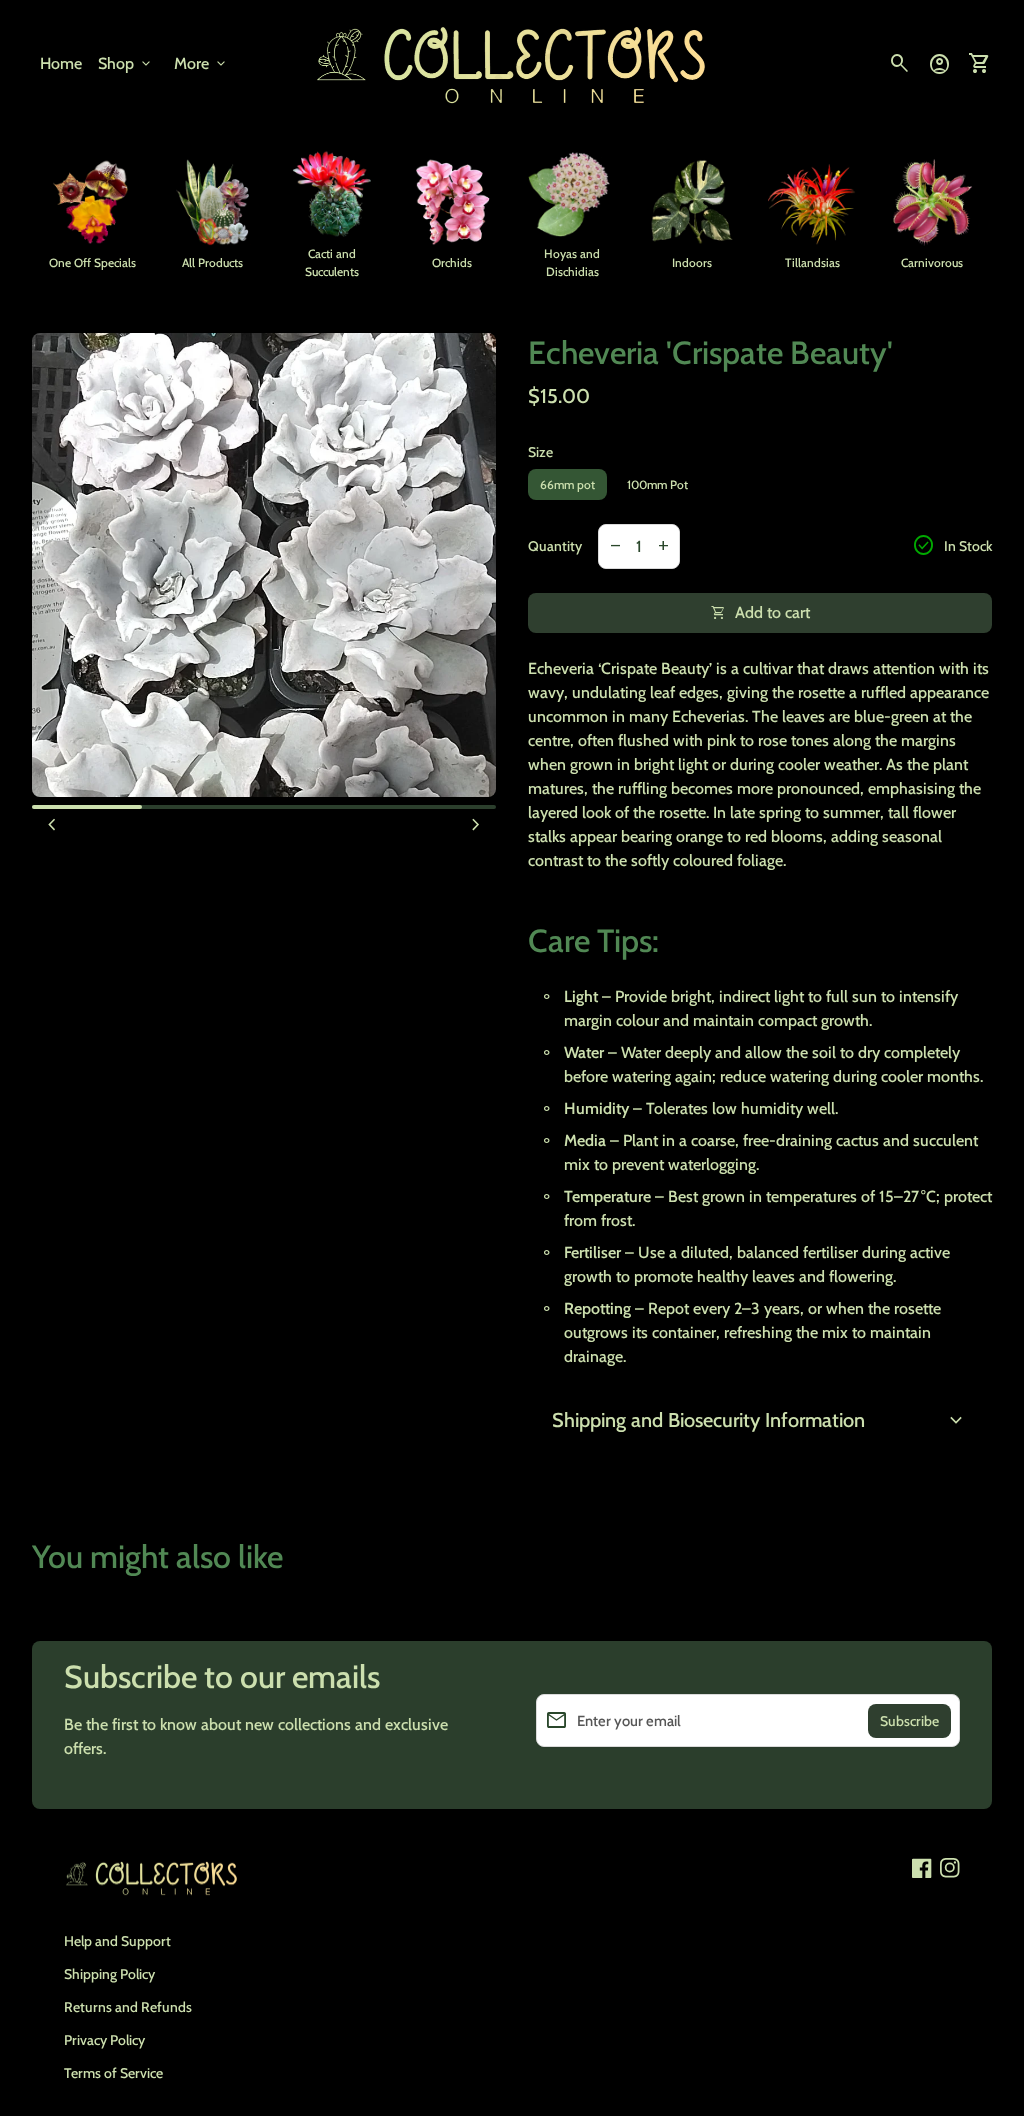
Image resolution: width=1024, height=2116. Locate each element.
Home (61, 63)
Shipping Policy (109, 1974)
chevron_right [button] (476, 825)
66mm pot (567, 484)
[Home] (512, 62)
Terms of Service (113, 2073)
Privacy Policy (104, 2040)
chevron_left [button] (52, 825)
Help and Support (117, 1941)
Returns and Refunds (128, 2007)
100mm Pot (657, 484)
